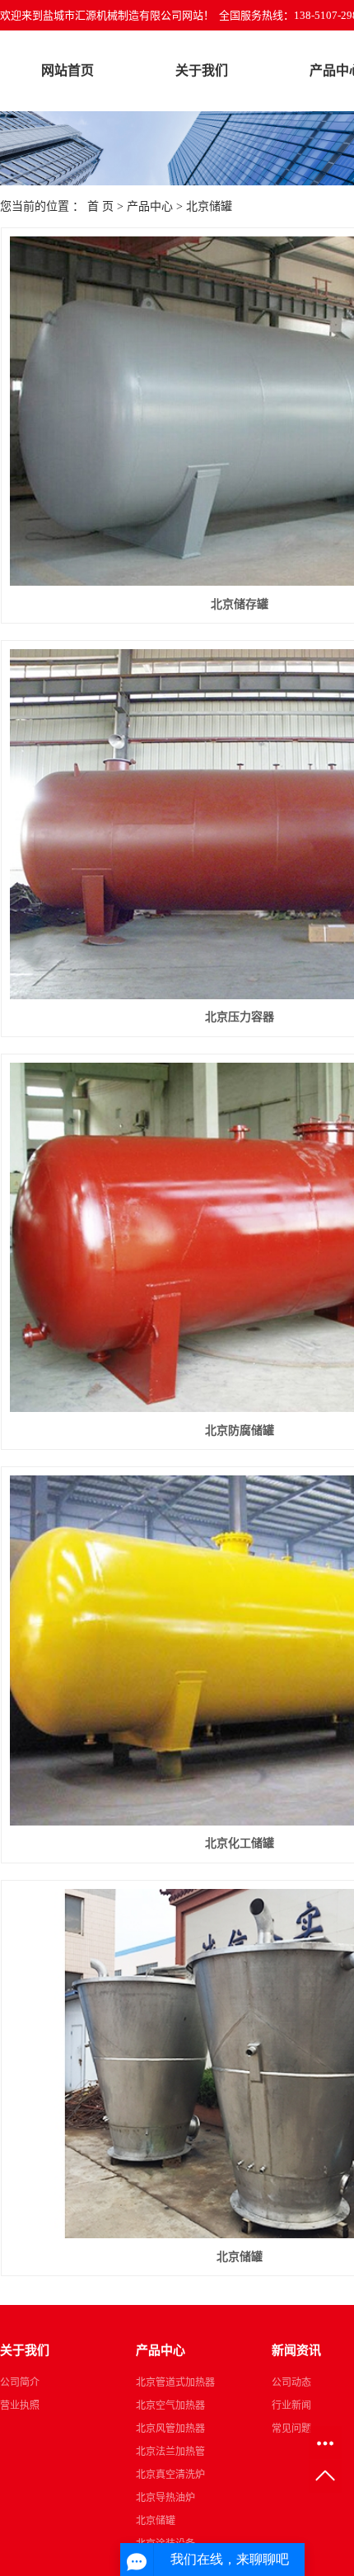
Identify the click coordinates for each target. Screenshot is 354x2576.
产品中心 (150, 206)
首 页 (100, 206)
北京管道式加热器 (175, 2382)
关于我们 (202, 70)
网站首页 (68, 70)
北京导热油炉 (165, 2498)
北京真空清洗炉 (170, 2475)
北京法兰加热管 (170, 2452)
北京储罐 (209, 206)
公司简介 (20, 2382)
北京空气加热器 (170, 2405)
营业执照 (20, 2405)
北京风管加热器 (170, 2429)
